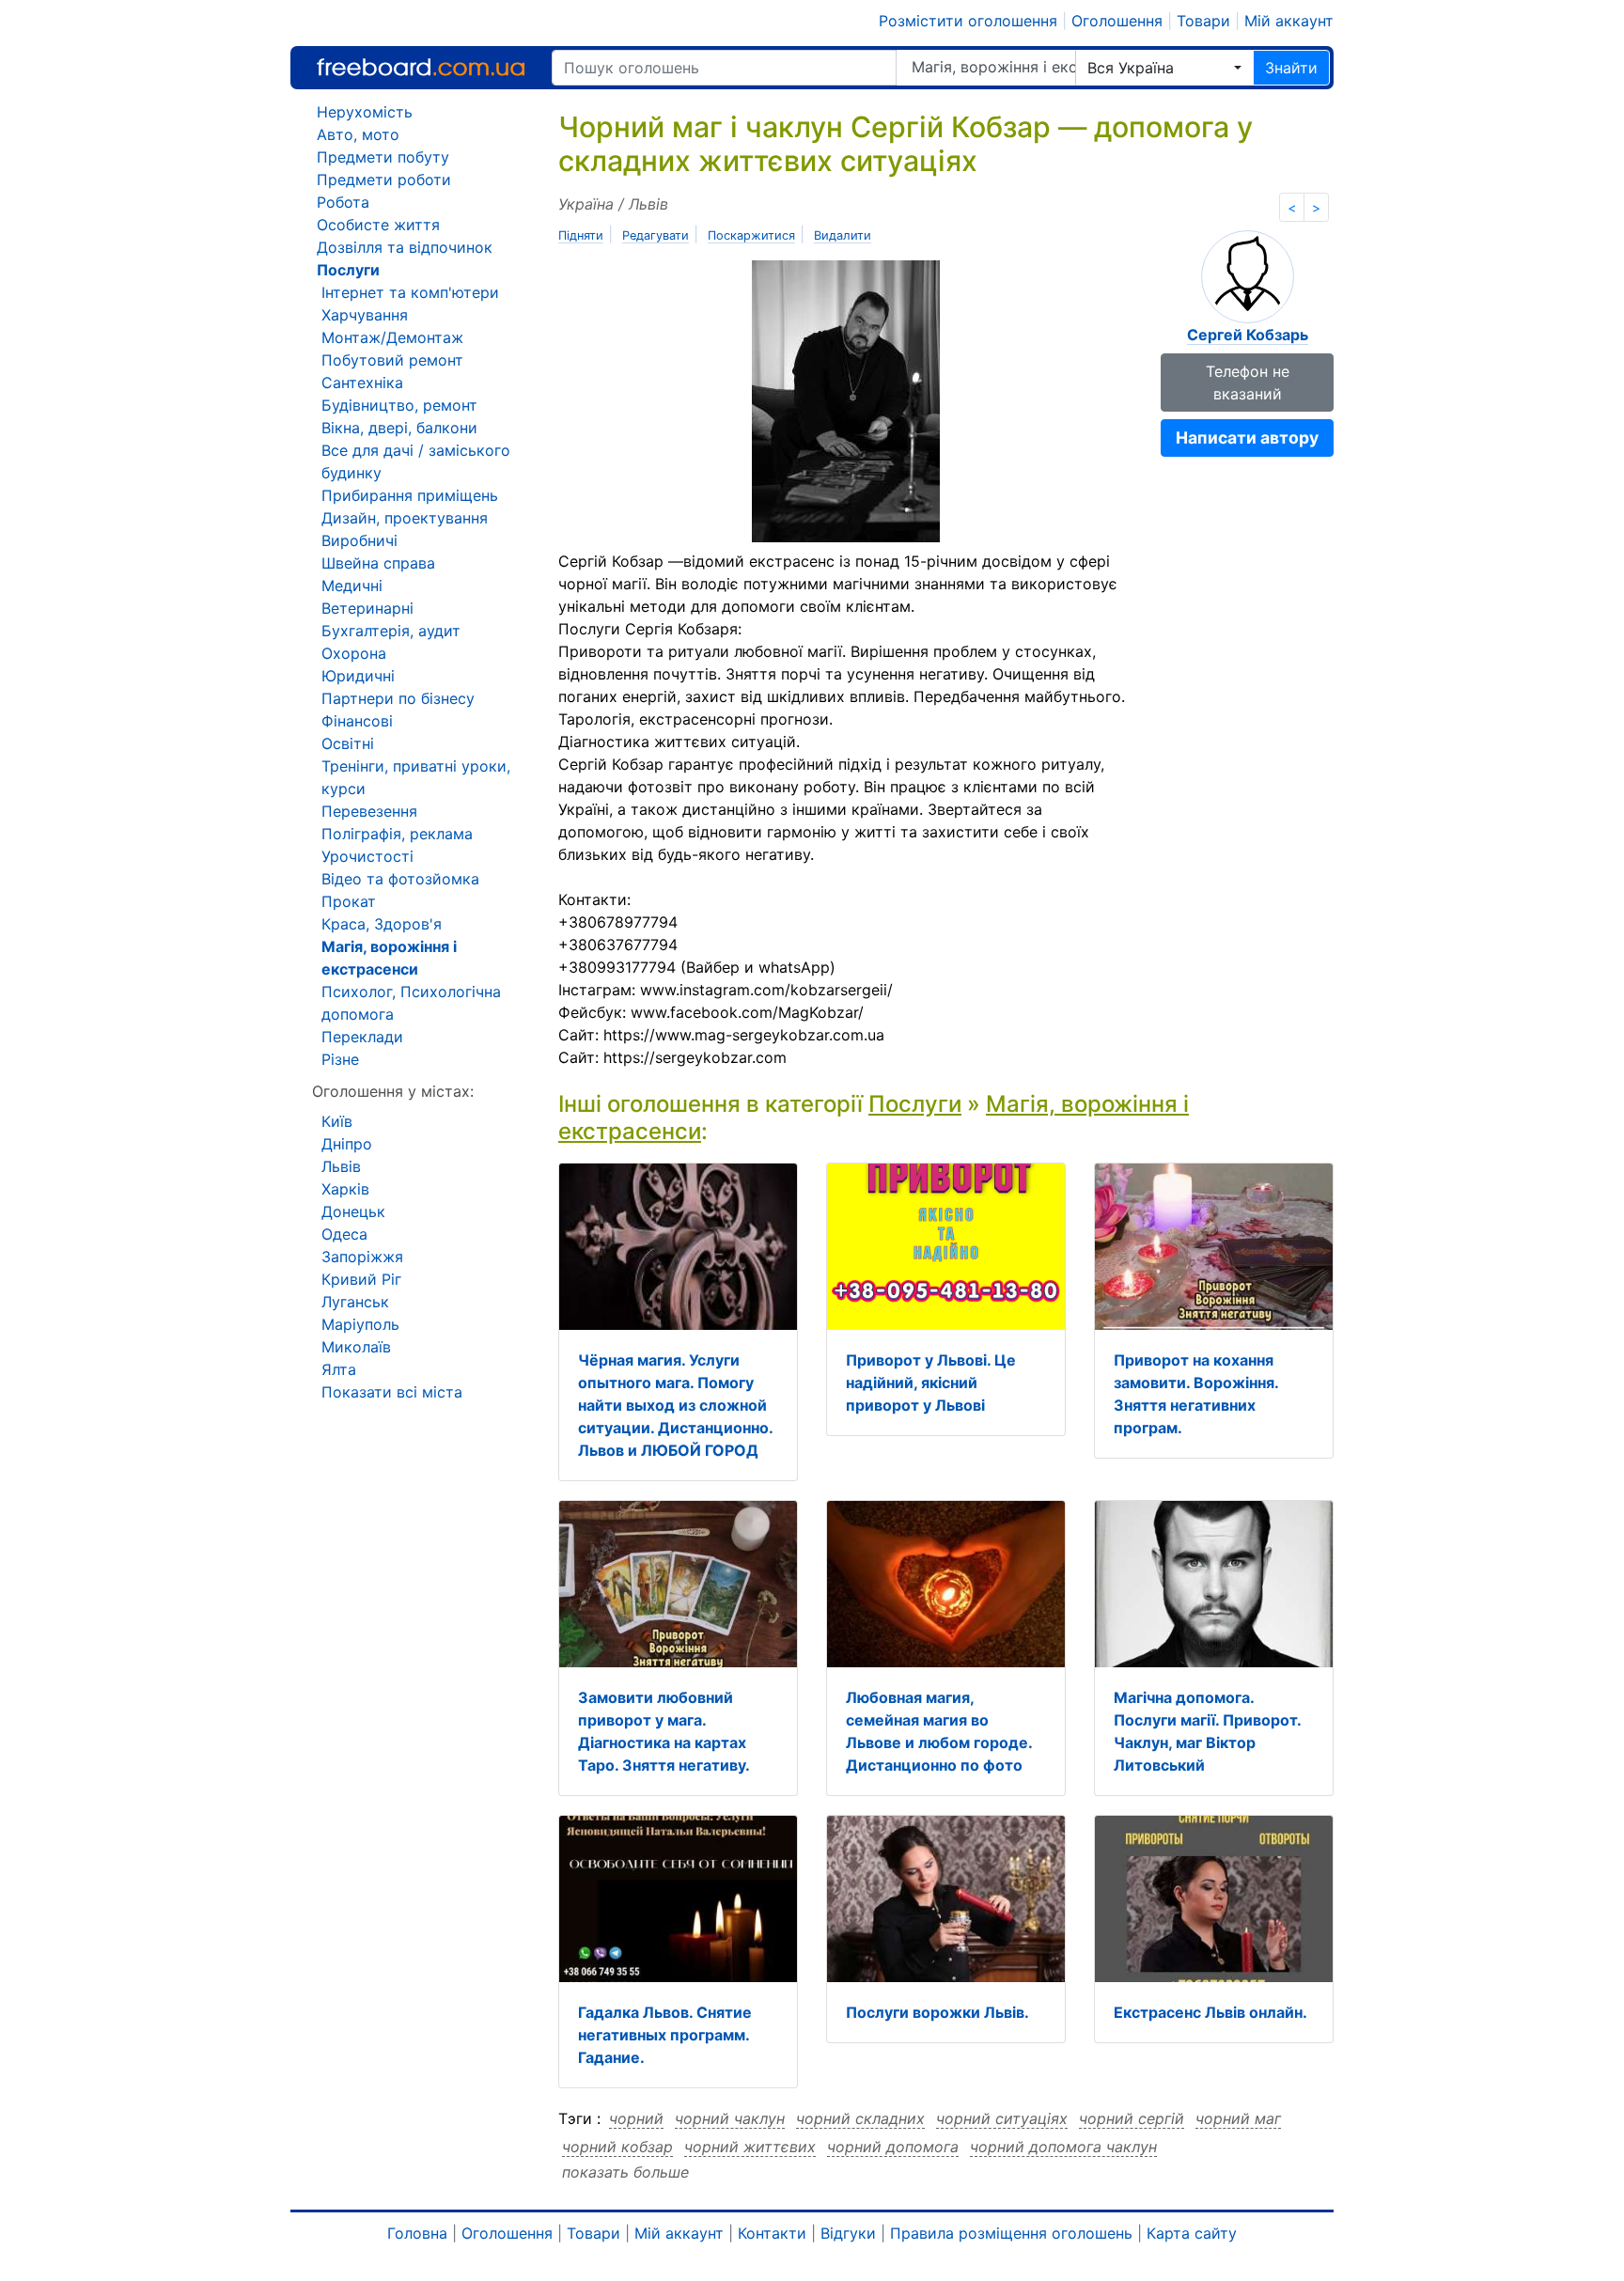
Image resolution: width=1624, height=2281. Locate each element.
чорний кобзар (617, 2147)
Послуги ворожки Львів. (937, 2012)
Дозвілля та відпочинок (405, 247)
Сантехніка (362, 383)
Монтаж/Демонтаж (392, 337)
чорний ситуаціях (1002, 2118)
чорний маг (1238, 2118)
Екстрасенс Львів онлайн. (1210, 2012)
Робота (343, 202)
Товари (1203, 21)
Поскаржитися (751, 235)
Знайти (1291, 68)
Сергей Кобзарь (1248, 335)
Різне (340, 1059)
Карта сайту (1192, 2233)
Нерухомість (365, 112)
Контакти (772, 2233)
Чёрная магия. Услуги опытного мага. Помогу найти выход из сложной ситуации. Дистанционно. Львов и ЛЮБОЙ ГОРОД (675, 1405)
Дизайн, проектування (405, 518)
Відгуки (848, 2233)
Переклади (362, 1037)
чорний (636, 2118)
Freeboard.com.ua (421, 67)
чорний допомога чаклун (1063, 2147)
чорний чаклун (730, 2118)
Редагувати (656, 235)
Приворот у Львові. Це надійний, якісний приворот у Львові (931, 1383)
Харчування (365, 315)
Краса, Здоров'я (382, 924)
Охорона (354, 653)
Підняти (581, 235)
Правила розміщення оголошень (1011, 2233)
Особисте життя (378, 225)
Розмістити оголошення (968, 21)
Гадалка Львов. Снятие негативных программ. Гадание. (665, 2035)
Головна (417, 2233)
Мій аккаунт (1289, 21)
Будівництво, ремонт (399, 405)
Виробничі (359, 540)
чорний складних (860, 2118)
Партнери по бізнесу (398, 698)
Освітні (348, 743)
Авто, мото (358, 134)
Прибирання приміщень (410, 495)
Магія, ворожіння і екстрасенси (993, 67)
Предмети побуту (383, 157)
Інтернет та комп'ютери (410, 292)
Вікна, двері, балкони (399, 428)
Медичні (352, 586)
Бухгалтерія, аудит (391, 631)
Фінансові (357, 721)
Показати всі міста (392, 1392)
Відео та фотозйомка (400, 879)
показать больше (625, 2172)
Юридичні (358, 676)
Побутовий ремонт (392, 360)
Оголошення (1117, 21)
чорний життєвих (750, 2147)
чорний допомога (893, 2147)
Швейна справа (378, 563)
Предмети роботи (384, 180)
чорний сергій (1132, 2118)
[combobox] (1164, 68)
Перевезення (369, 811)
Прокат (349, 901)
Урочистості (367, 856)
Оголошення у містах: (393, 1091)
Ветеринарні (367, 608)
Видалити (843, 235)
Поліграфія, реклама (397, 834)
